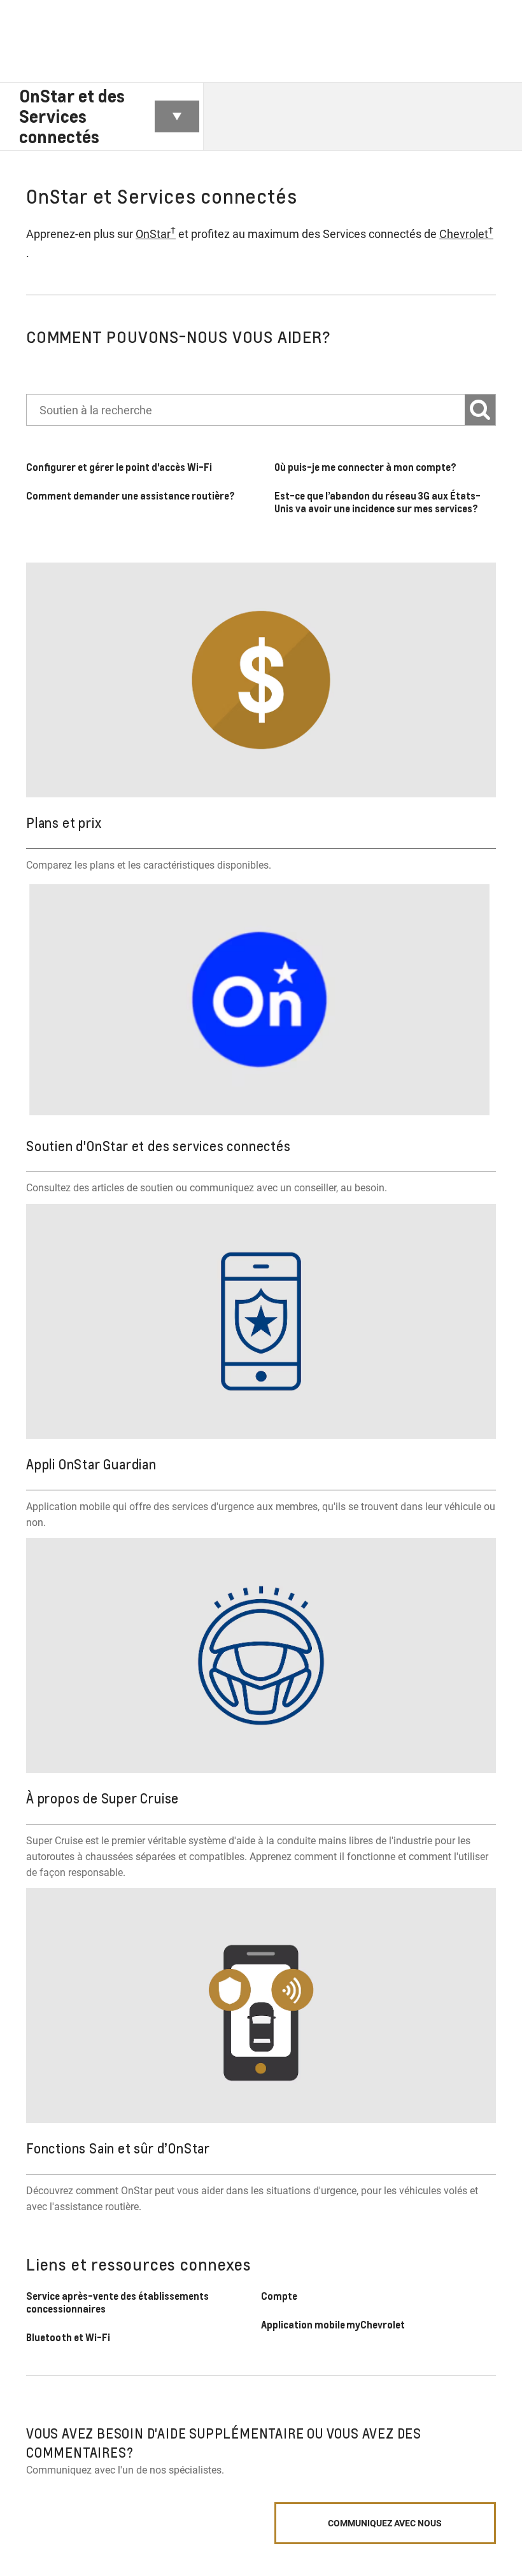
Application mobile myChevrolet (334, 2325)
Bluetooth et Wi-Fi (68, 2337)
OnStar (156, 233)
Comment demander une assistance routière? (131, 496)
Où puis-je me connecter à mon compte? (365, 467)
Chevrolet (466, 233)
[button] (156, 234)
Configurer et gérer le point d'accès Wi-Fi (119, 467)
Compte (279, 2296)
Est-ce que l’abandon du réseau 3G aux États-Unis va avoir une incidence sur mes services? (377, 502)
